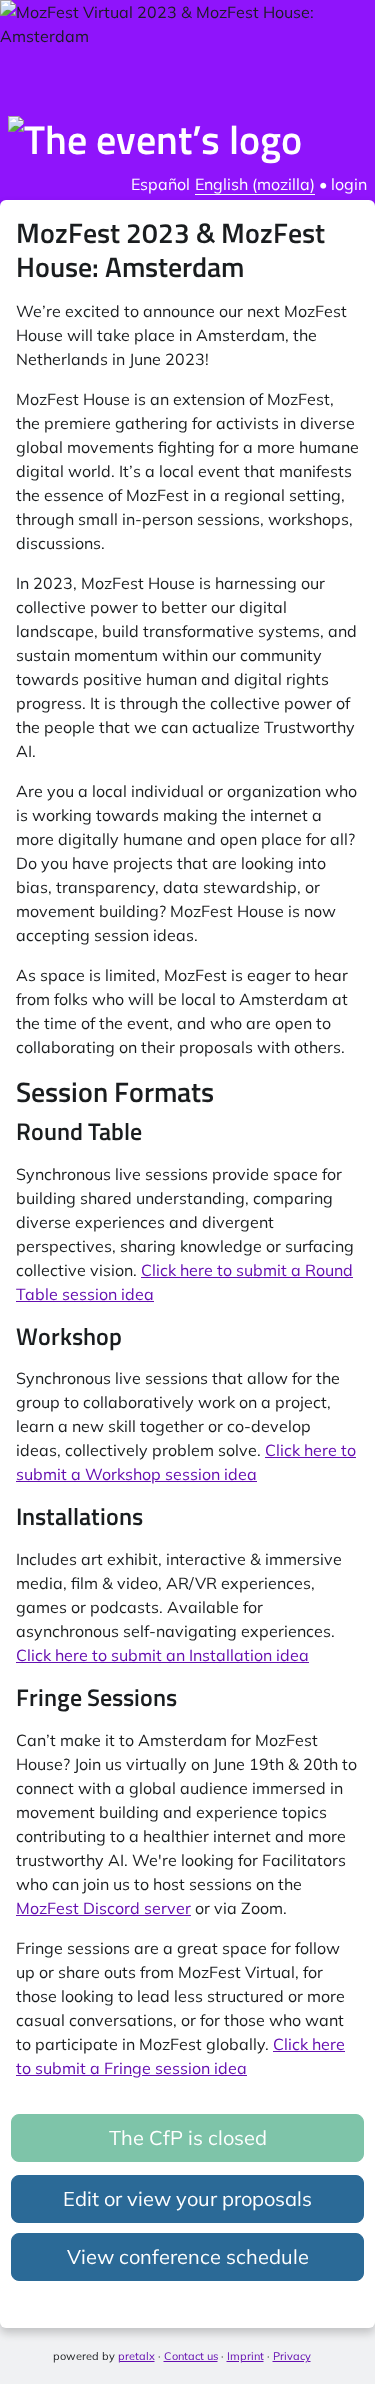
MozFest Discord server (103, 1908)
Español (160, 184)
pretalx (136, 2356)
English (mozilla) (255, 184)
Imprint (245, 2356)
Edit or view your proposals (187, 2198)
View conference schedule (188, 2256)
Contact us (191, 2356)
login (349, 184)
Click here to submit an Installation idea (162, 1655)
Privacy (292, 2356)
